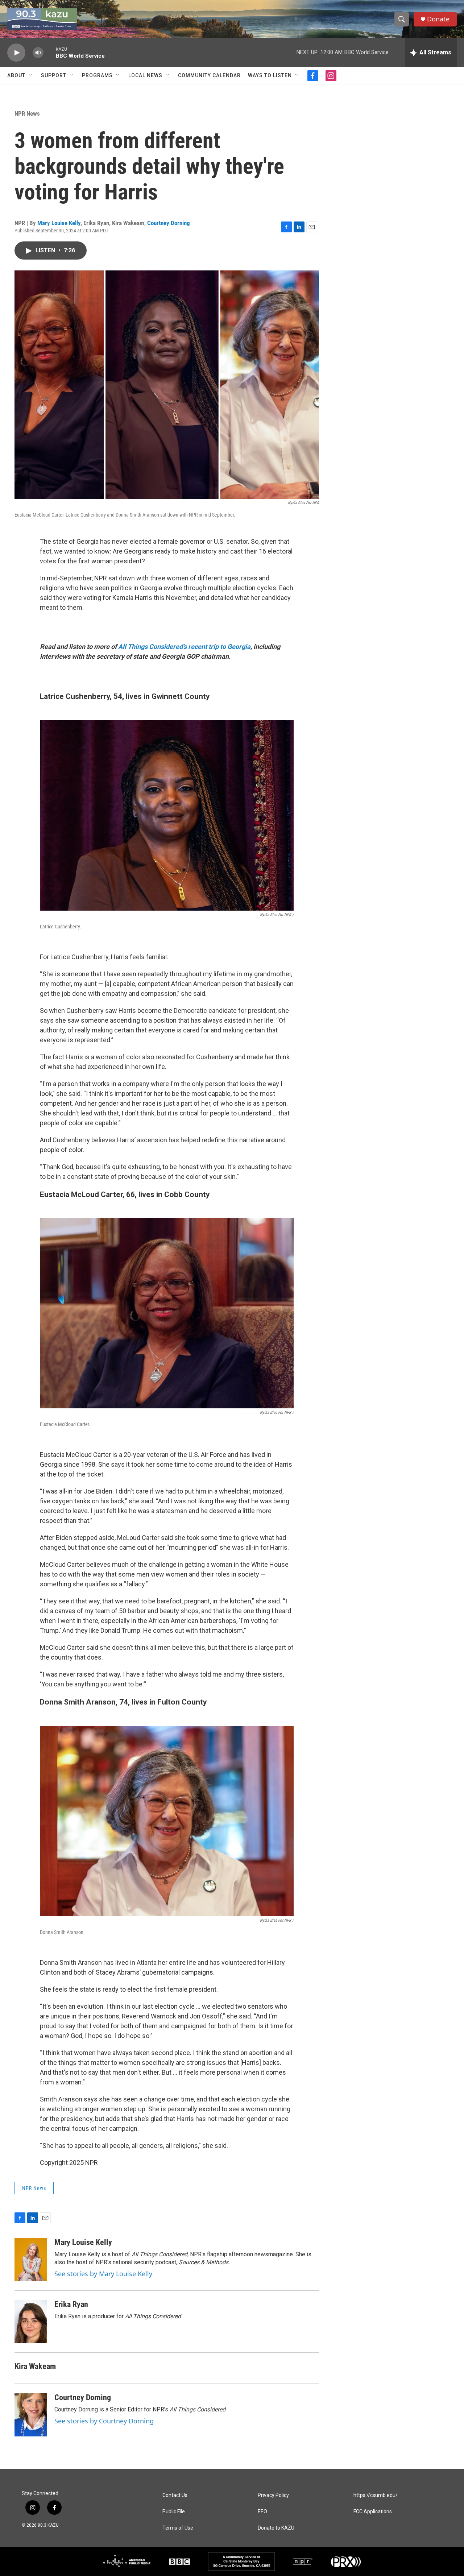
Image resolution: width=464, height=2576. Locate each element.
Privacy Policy (273, 2495)
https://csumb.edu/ (376, 2495)
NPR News (27, 113)
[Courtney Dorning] (31, 2415)
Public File (174, 2512)
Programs (97, 75)
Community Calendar (209, 75)
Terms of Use (178, 2528)
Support (54, 75)
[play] (16, 53)
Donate (438, 19)
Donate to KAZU (276, 2528)
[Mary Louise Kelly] (31, 2260)
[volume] (38, 53)
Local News (145, 75)
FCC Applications (373, 2512)
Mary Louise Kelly (59, 223)
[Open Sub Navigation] (31, 75)
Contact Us (175, 2495)
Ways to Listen (270, 75)
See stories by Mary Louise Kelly (103, 2274)
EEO (262, 2512)
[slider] (50, 52)
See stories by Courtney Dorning (104, 2421)
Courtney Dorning (169, 223)
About (16, 75)
